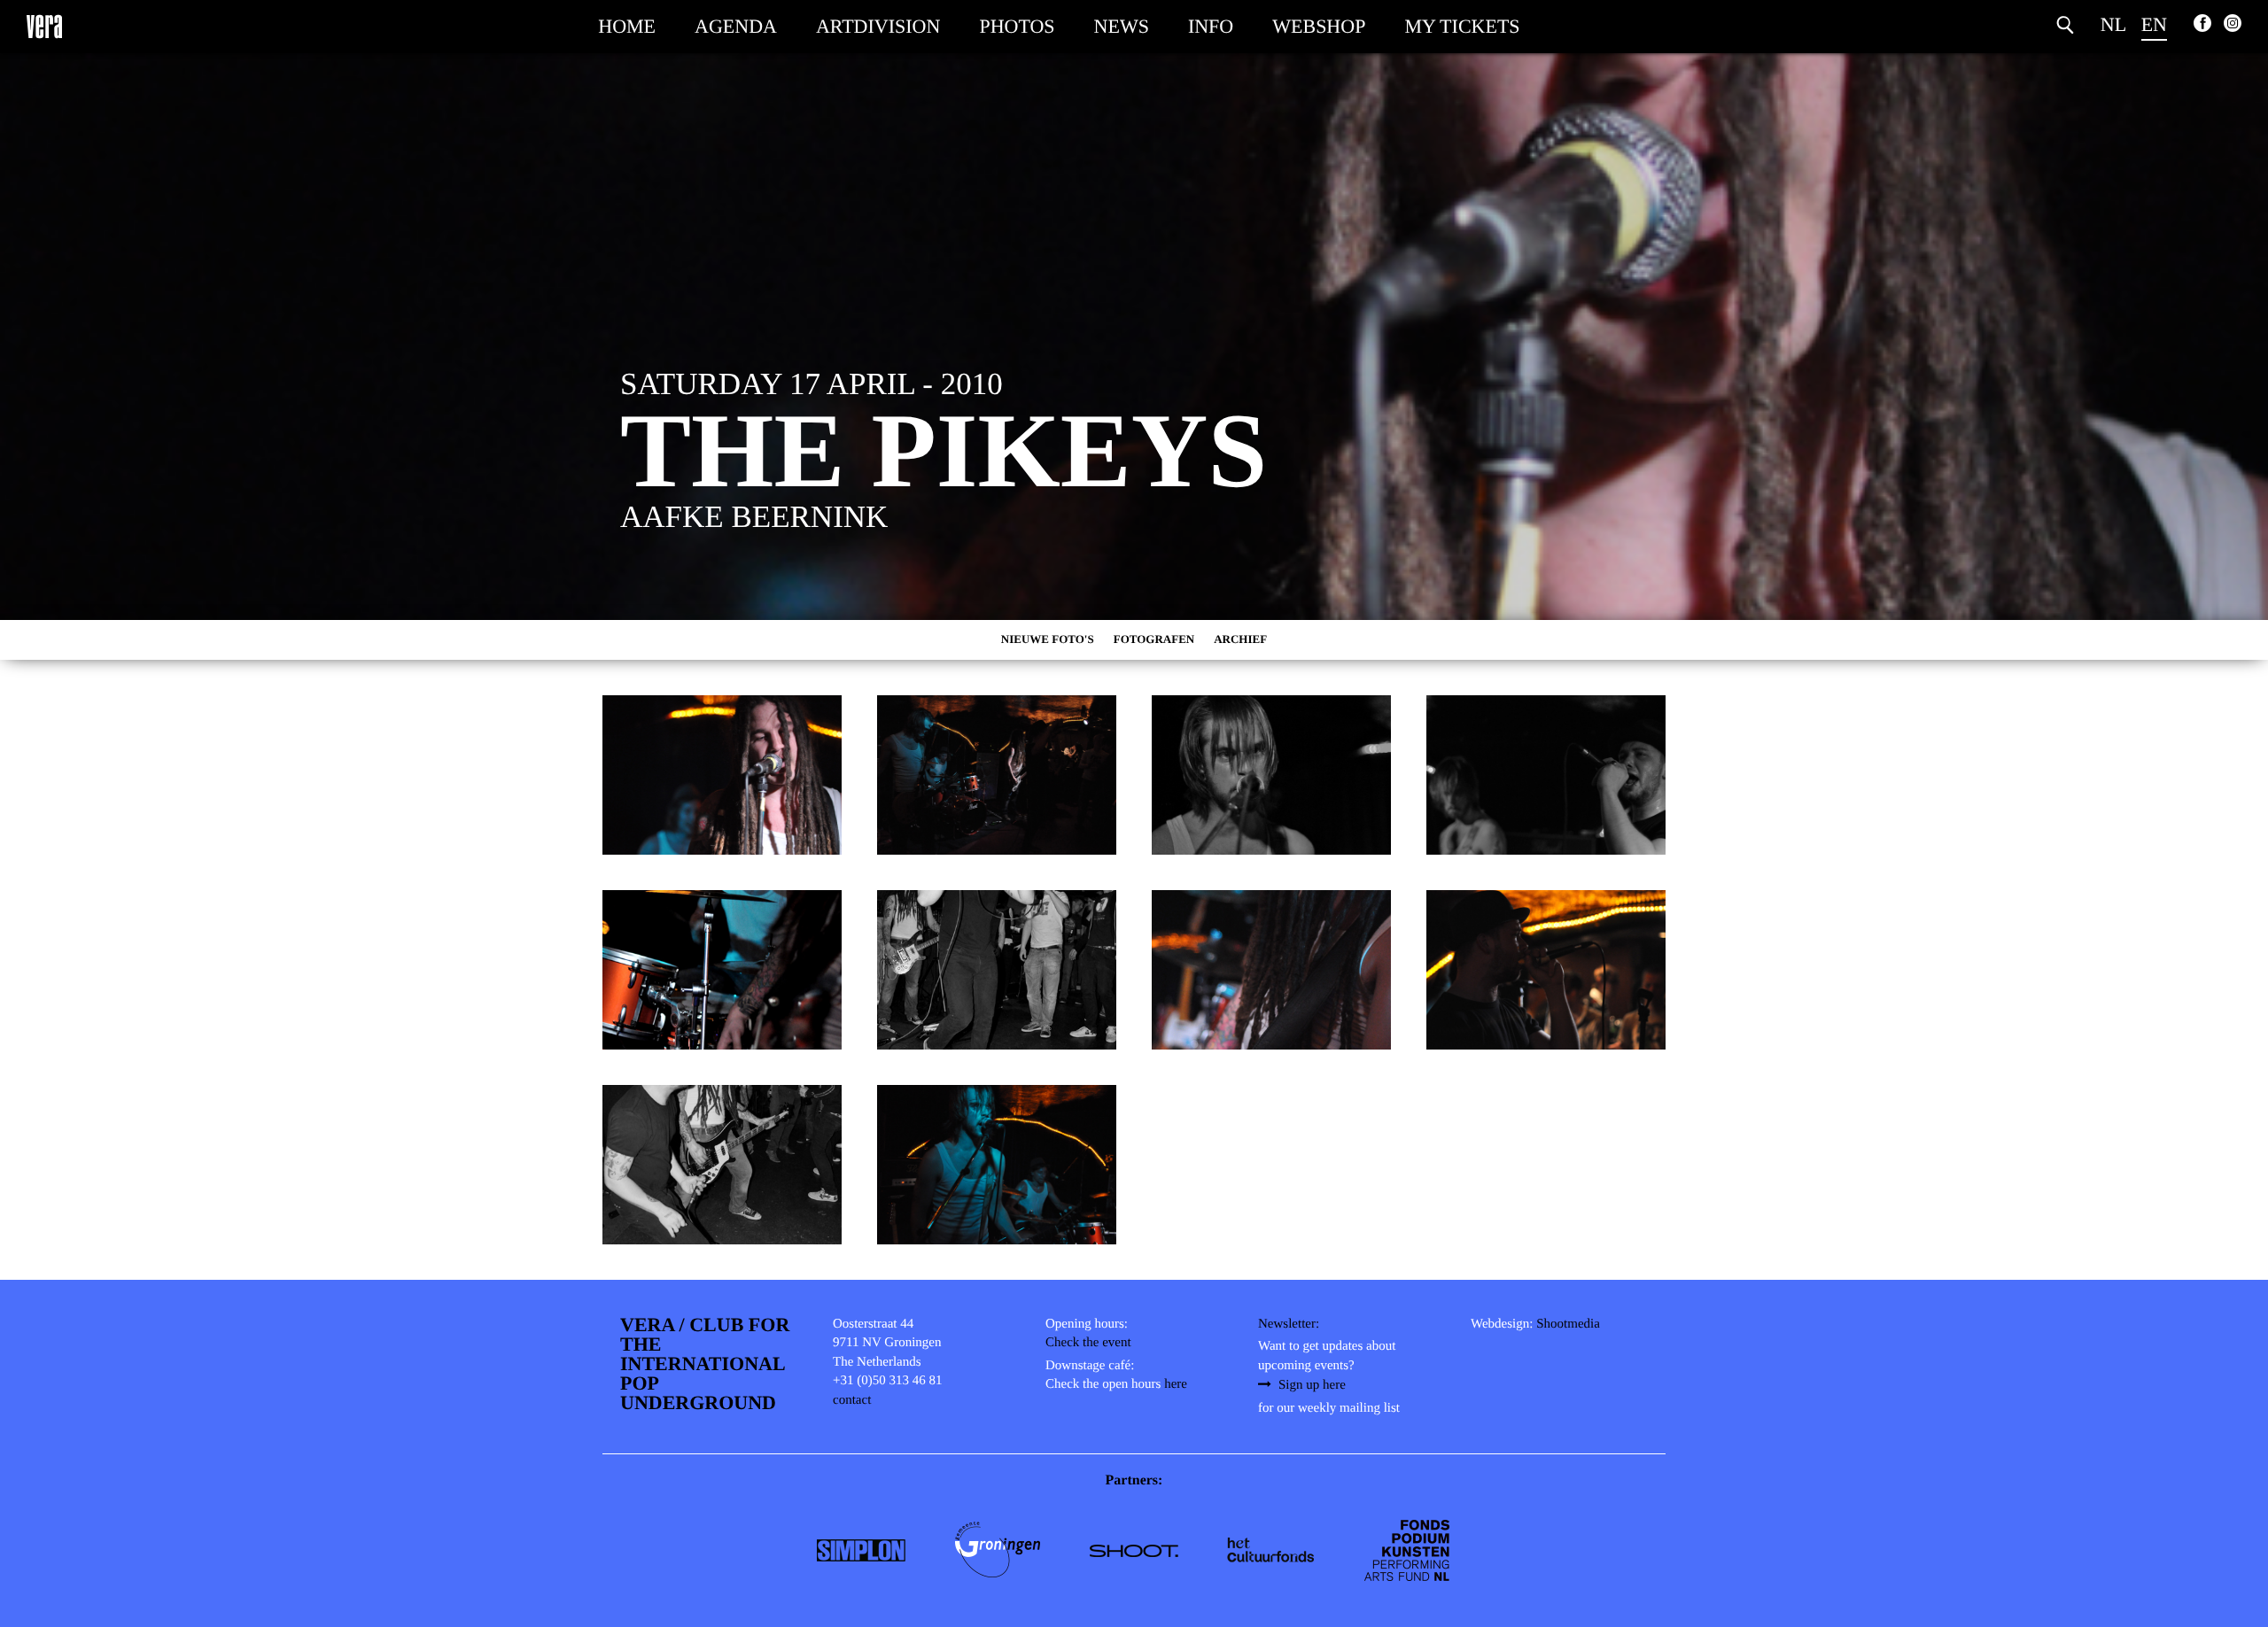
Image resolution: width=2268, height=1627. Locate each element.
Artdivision (878, 26)
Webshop (1319, 26)
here (1176, 1384)
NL (2113, 24)
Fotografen (1154, 639)
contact (852, 1400)
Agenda (736, 26)
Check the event (1088, 1343)
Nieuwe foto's (1048, 639)
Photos (1017, 26)
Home (627, 26)
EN (2154, 24)
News (1122, 26)
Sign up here (1312, 1385)
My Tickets (1462, 26)
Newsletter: (1289, 1324)
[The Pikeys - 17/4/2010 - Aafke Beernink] (722, 775)
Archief (1240, 639)
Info (1211, 26)
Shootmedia (1568, 1324)
